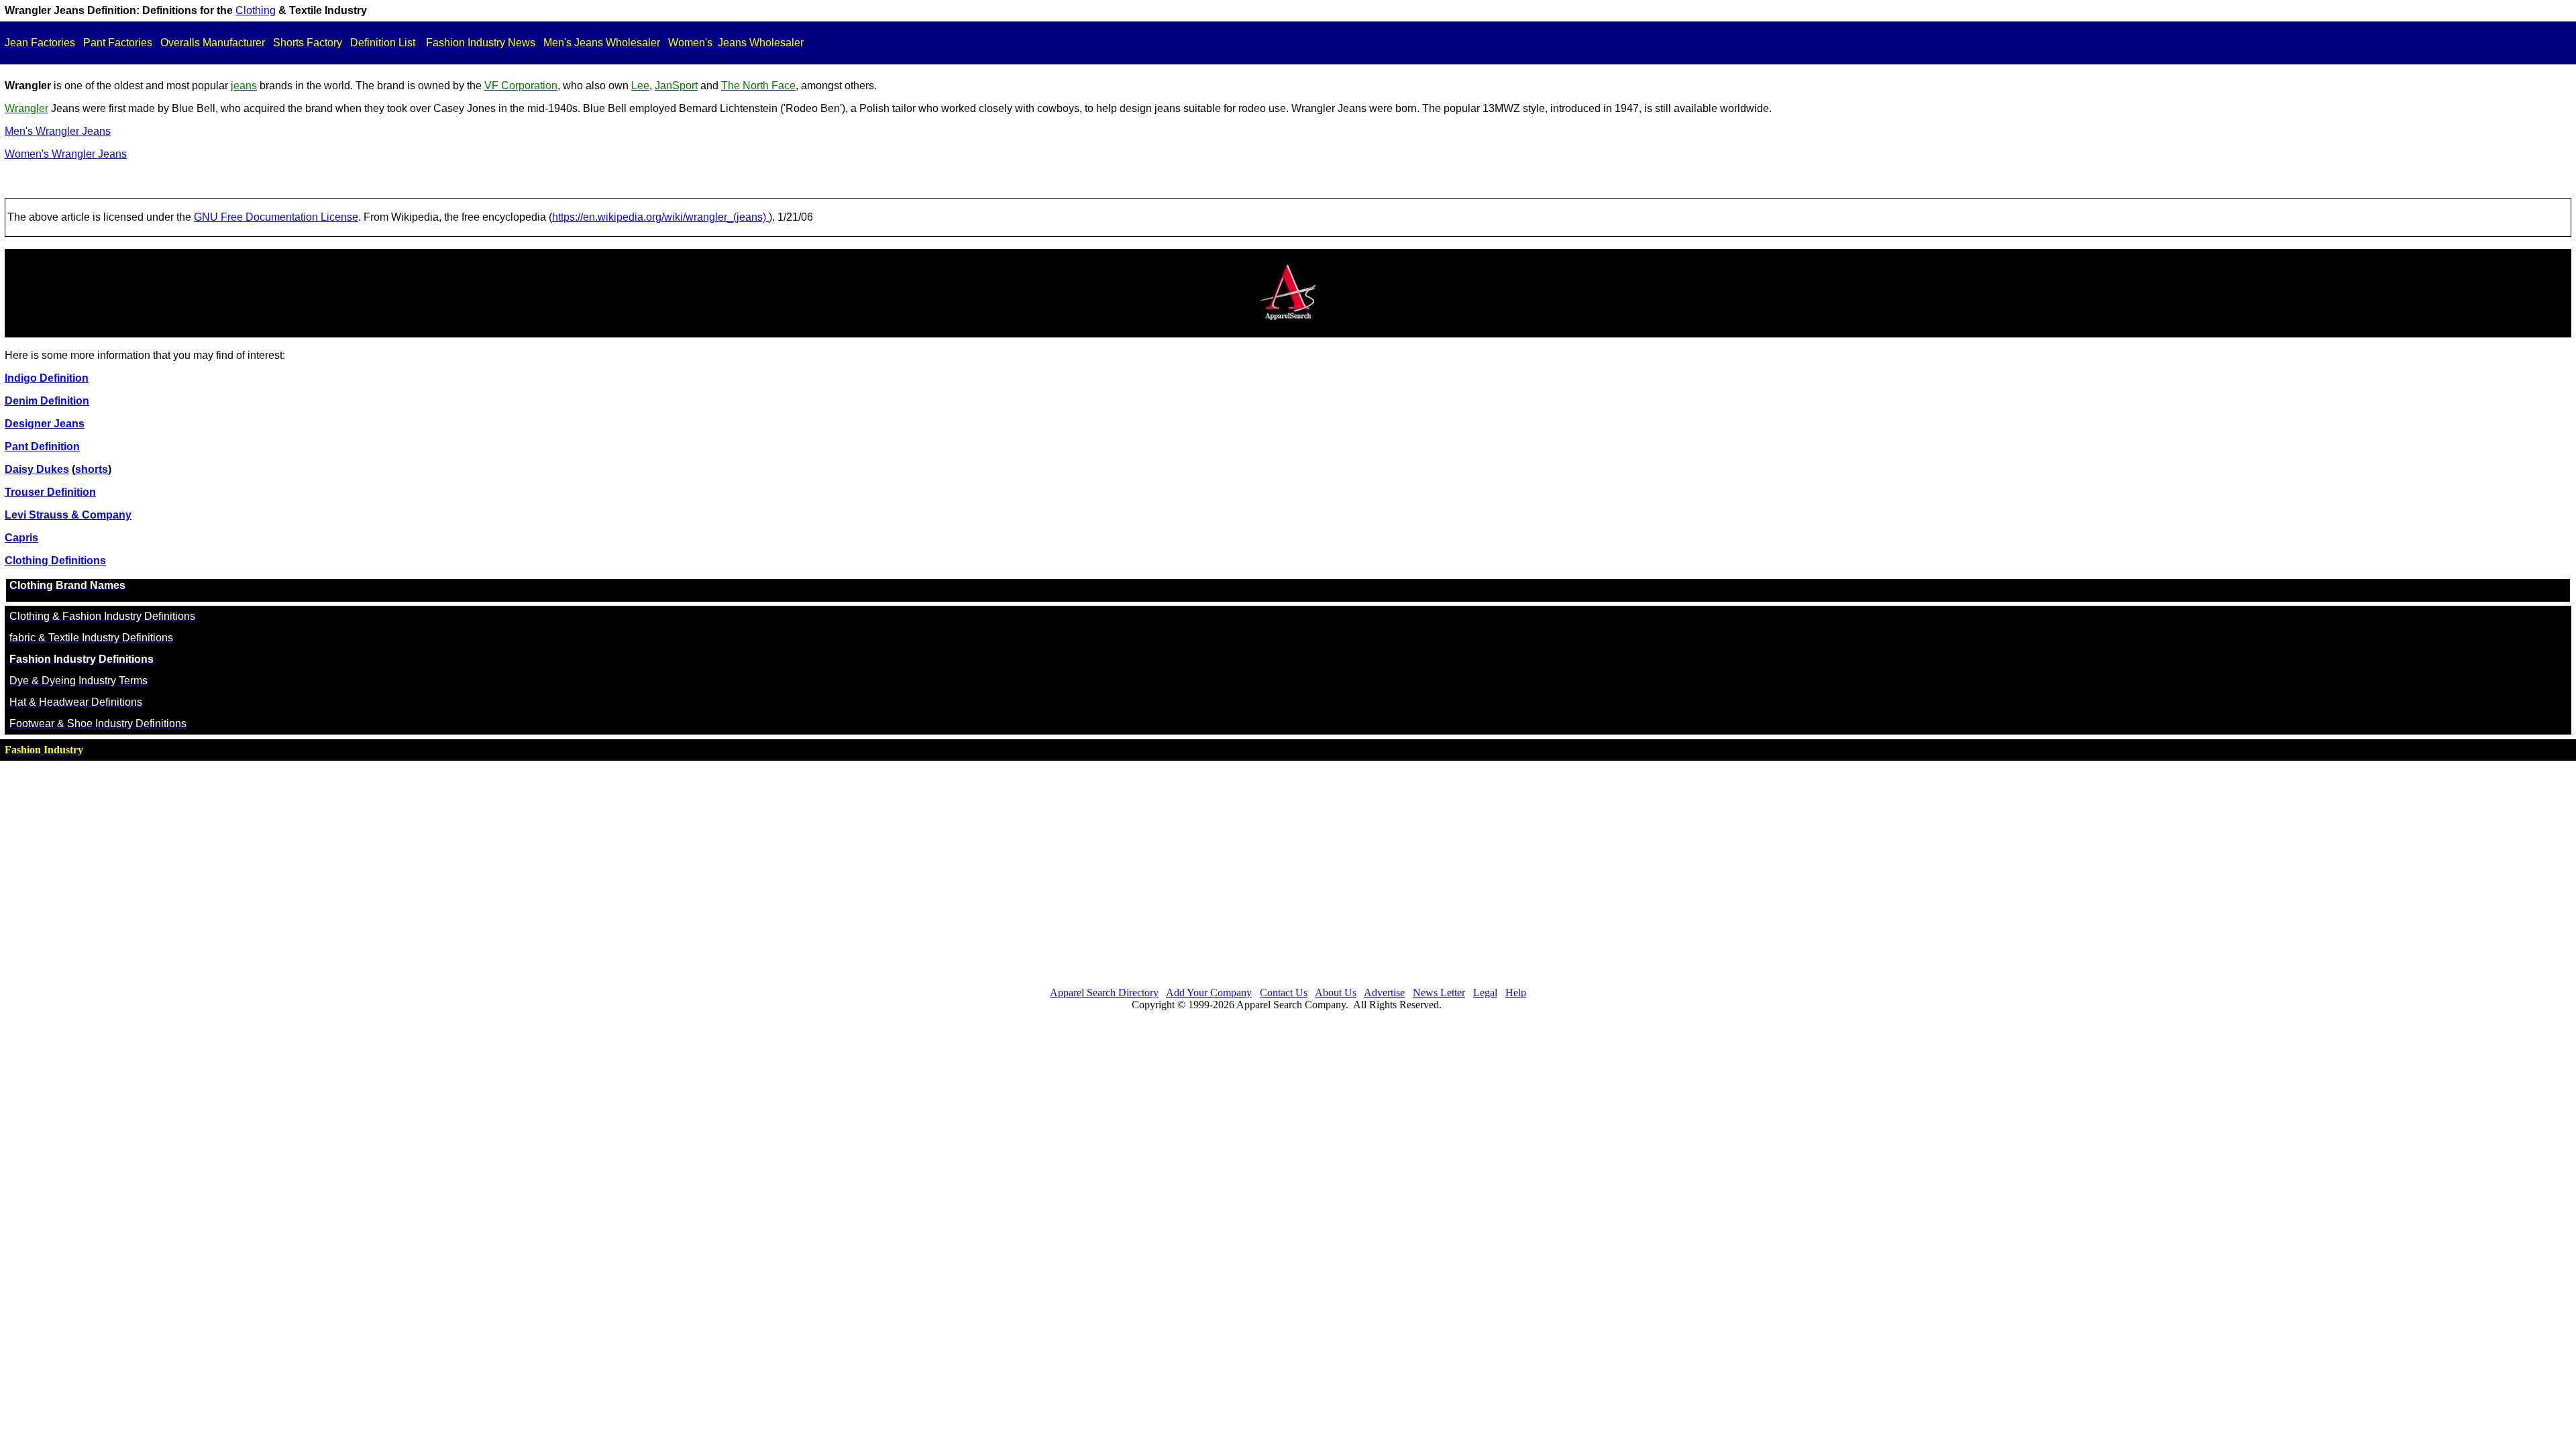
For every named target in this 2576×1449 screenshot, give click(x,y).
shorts (92, 469)
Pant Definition (42, 446)
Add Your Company (1209, 992)
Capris (21, 538)
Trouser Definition (50, 492)
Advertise (1384, 992)
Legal (1485, 992)
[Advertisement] (1288, 870)
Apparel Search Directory (1104, 992)
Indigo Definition (47, 378)
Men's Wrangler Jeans (58, 131)
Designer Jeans (45, 424)
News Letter (1439, 992)
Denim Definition (47, 401)
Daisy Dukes (37, 469)
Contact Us (1284, 992)
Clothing (256, 10)
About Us (1336, 992)
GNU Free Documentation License (276, 217)
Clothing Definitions (55, 560)
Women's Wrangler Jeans (66, 154)
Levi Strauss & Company (68, 515)
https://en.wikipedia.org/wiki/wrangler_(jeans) (660, 217)
